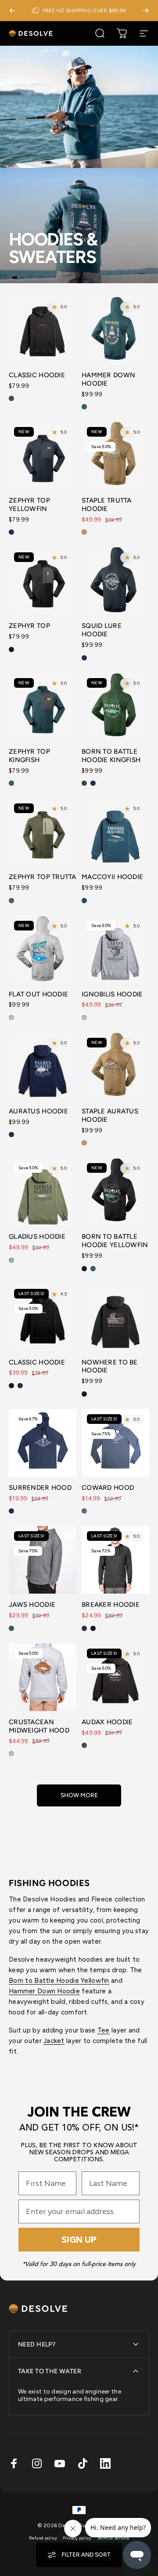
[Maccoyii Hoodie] (115, 832)
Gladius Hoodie (37, 1237)
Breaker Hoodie (111, 1605)
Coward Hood (108, 1488)
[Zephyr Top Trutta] (43, 832)
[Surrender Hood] (43, 1443)
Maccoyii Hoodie (112, 877)
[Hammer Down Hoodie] (115, 330)
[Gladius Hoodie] (43, 1192)
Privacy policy (77, 2538)
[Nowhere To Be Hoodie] (115, 1317)
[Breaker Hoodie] (115, 1560)
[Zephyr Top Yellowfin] (43, 456)
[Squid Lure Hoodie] (115, 581)
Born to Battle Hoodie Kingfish (111, 756)
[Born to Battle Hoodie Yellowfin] (115, 1192)
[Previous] (12, 11)
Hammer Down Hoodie (44, 1991)
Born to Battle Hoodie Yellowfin (115, 1241)
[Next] (146, 11)
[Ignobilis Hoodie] (115, 949)
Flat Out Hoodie (38, 994)
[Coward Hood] (115, 1443)
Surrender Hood (40, 1488)
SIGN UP (79, 2240)
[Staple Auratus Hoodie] (115, 1066)
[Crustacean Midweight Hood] (43, 1677)
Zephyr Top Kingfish (29, 756)
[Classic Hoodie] (43, 330)
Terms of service (113, 2538)
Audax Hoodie (107, 1722)
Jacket (54, 2041)
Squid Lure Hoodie (102, 630)
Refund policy (43, 2538)
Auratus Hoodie (38, 1111)
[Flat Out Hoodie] (43, 949)
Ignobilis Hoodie (112, 994)
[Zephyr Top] (43, 581)
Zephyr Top (29, 626)
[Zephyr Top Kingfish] (43, 707)
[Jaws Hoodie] (43, 1560)
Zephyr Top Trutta (43, 877)
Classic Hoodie (37, 375)
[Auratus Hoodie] (43, 1066)
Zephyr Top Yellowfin (29, 505)
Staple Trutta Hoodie (107, 505)
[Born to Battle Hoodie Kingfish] (115, 707)
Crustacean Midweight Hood (39, 1726)
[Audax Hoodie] (115, 1677)
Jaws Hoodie (32, 1605)
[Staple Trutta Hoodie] (115, 456)
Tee (104, 2030)
